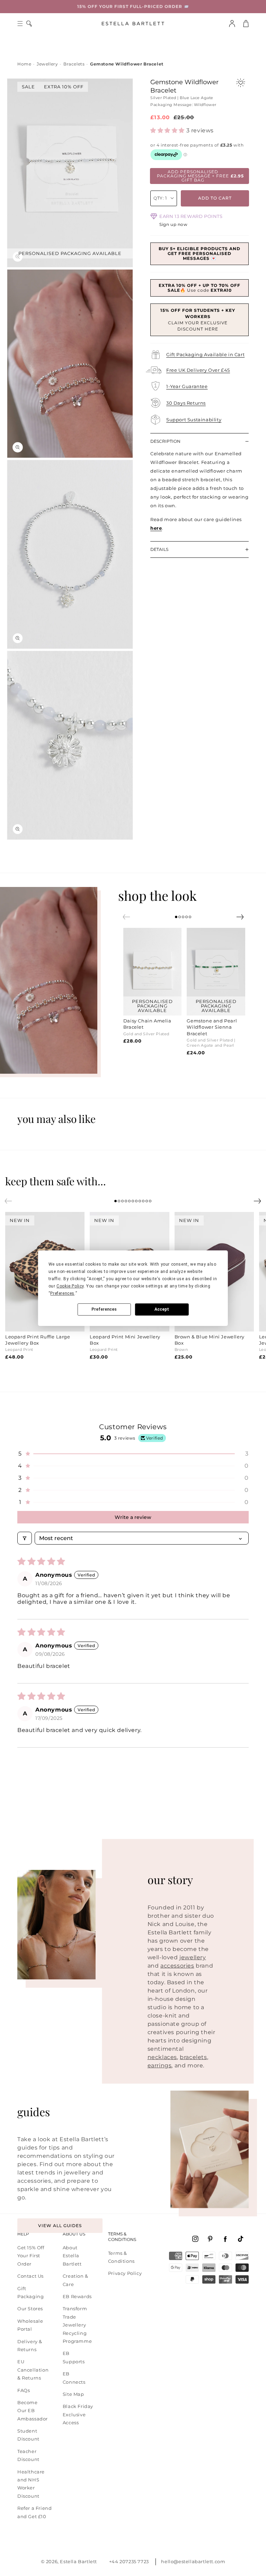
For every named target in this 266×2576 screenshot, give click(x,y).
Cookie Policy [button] (70, 1286)
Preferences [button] (62, 1293)
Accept (162, 1309)
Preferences (104, 1309)
